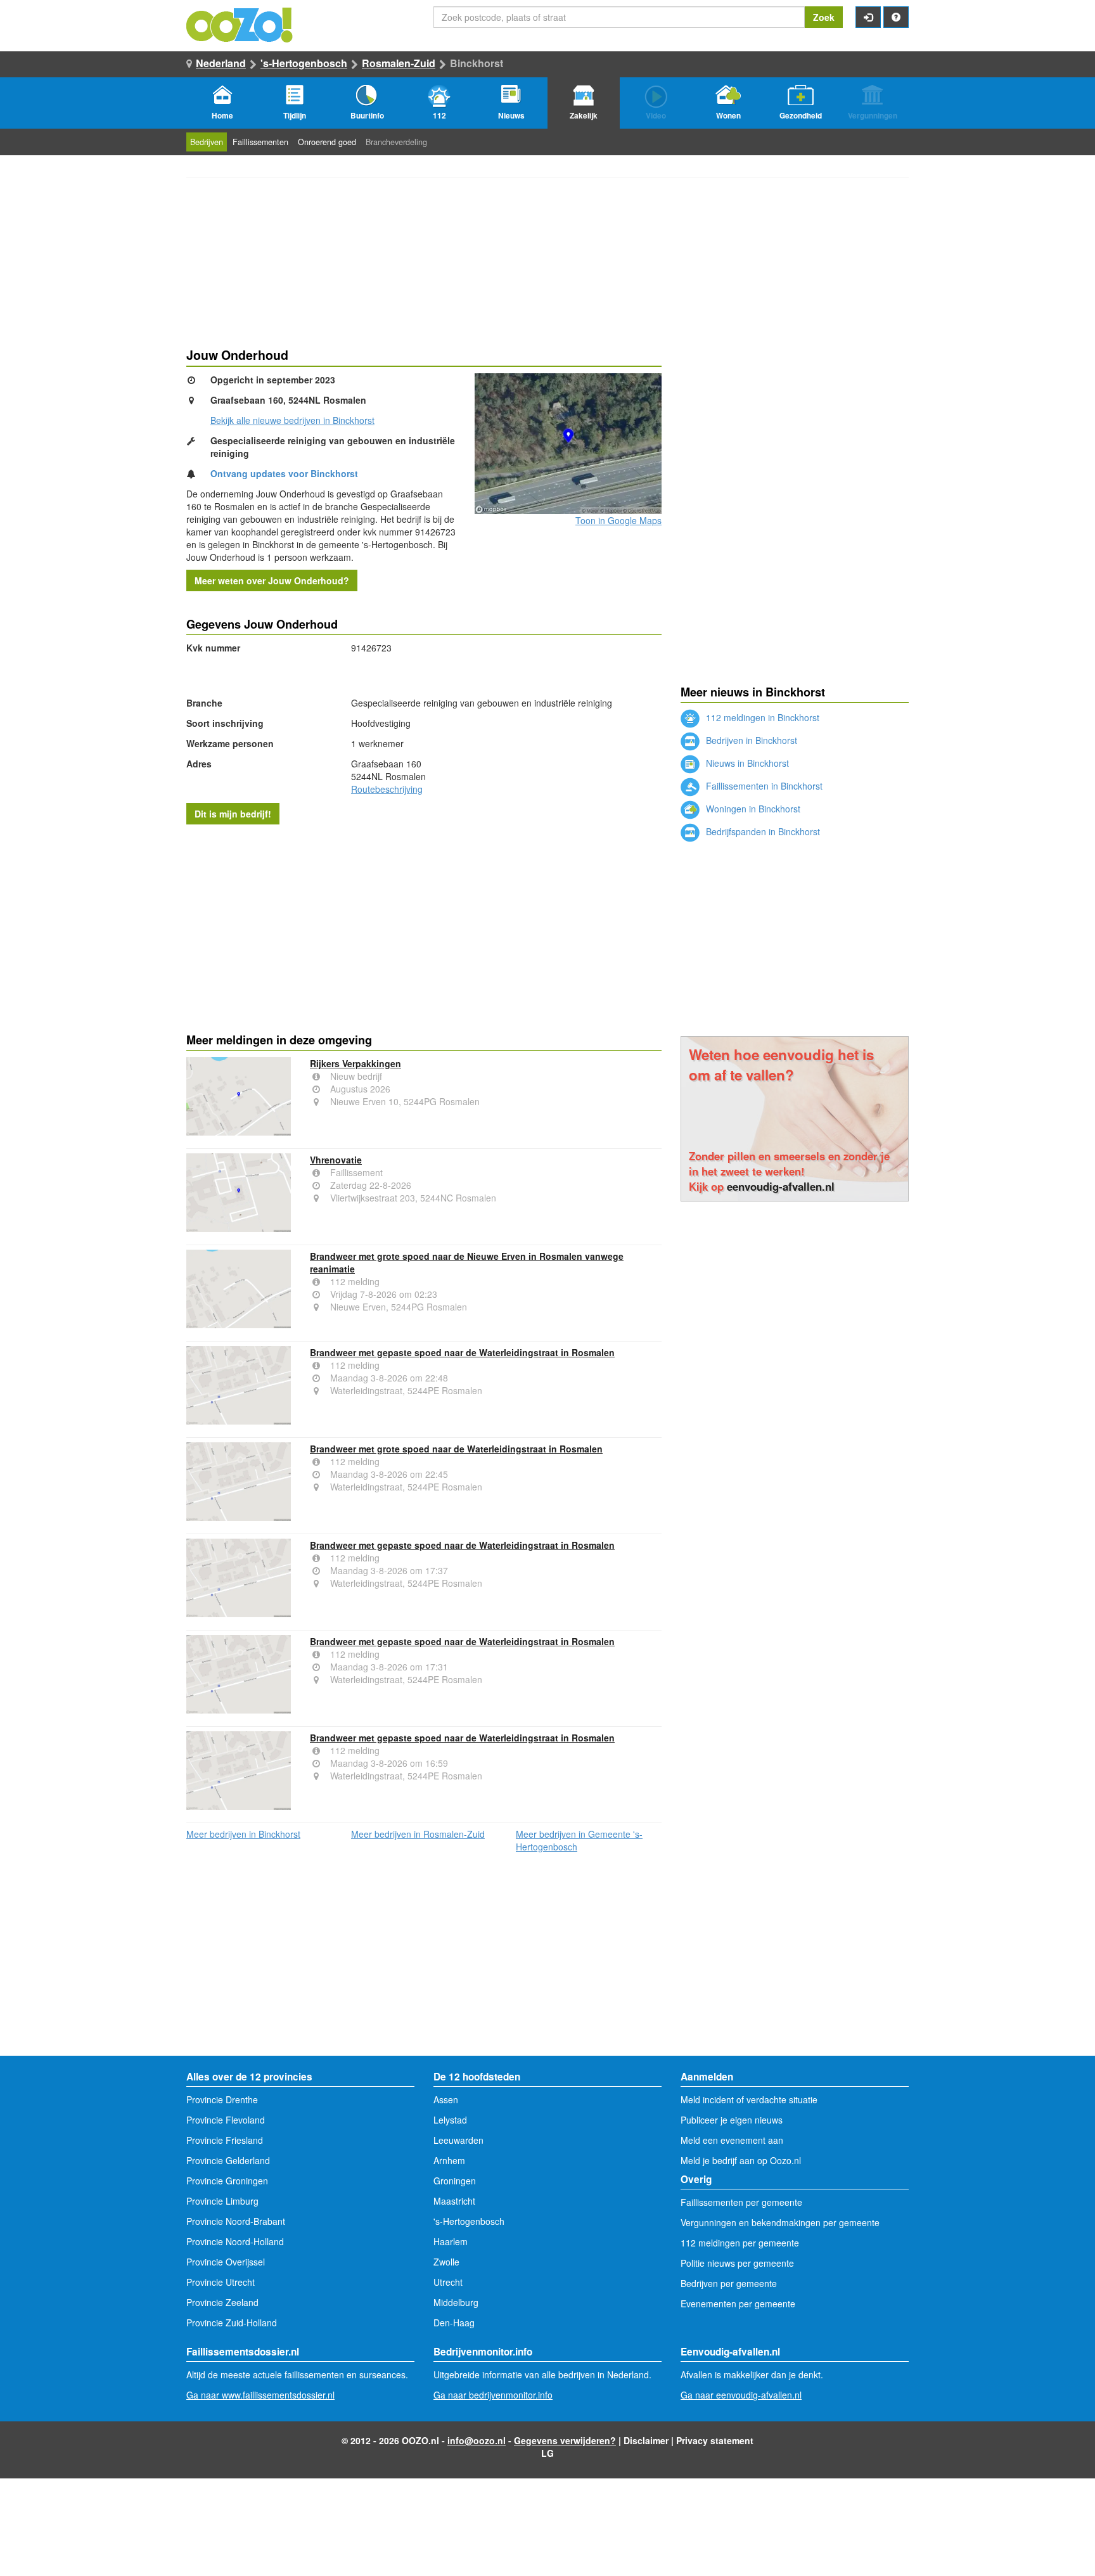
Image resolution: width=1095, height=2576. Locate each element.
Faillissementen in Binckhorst (763, 786)
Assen (446, 2099)
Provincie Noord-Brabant (236, 2221)
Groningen (455, 2181)
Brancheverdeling (396, 142)
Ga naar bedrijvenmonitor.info (493, 2395)
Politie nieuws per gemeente (737, 2263)
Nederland (221, 63)
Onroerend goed (327, 142)
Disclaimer (646, 2440)
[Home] (240, 23)
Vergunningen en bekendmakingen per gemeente (780, 2222)
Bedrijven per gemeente (729, 2283)
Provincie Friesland (225, 2140)
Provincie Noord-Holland (235, 2241)
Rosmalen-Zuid (399, 63)
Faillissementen (260, 142)
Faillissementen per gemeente (741, 2202)
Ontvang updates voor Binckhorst (284, 473)
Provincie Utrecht (221, 2282)
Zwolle (446, 2262)
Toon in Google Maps (618, 520)
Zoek (824, 17)
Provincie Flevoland (226, 2120)
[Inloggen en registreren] (868, 17)
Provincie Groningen (227, 2181)
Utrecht (448, 2282)
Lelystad (450, 2120)
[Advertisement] (424, 926)
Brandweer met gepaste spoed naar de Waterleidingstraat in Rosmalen (462, 1352)
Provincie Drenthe (222, 2099)
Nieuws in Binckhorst (746, 763)
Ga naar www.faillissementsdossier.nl (260, 2395)
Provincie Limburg (222, 2201)
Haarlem (451, 2241)
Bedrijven (207, 142)
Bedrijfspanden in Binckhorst (762, 831)
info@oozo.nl (477, 2440)
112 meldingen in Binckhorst (761, 717)
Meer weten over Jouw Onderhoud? (272, 580)
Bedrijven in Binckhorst (750, 740)
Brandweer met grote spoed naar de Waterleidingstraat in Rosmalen (456, 1449)
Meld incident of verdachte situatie (749, 2099)
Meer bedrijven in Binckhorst (243, 1834)
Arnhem (449, 2160)
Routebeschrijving (387, 789)
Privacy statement (715, 2440)
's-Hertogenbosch (304, 63)
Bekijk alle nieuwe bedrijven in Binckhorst (292, 420)
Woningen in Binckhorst (752, 809)
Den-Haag (454, 2323)
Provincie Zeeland (222, 2302)
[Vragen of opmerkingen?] (896, 17)
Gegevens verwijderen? (565, 2440)
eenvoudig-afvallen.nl (781, 1186)
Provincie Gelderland (228, 2160)
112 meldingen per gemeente (740, 2243)
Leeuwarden (458, 2140)
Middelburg (456, 2302)
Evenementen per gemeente (738, 2304)
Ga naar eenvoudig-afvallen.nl (741, 2395)
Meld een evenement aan (732, 2140)
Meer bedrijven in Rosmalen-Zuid (418, 1834)
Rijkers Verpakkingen (355, 1063)
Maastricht (454, 2201)
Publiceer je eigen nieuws (732, 2120)
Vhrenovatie (336, 1160)
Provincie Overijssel (226, 2262)
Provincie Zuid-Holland (232, 2323)
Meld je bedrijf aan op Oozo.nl (741, 2160)
